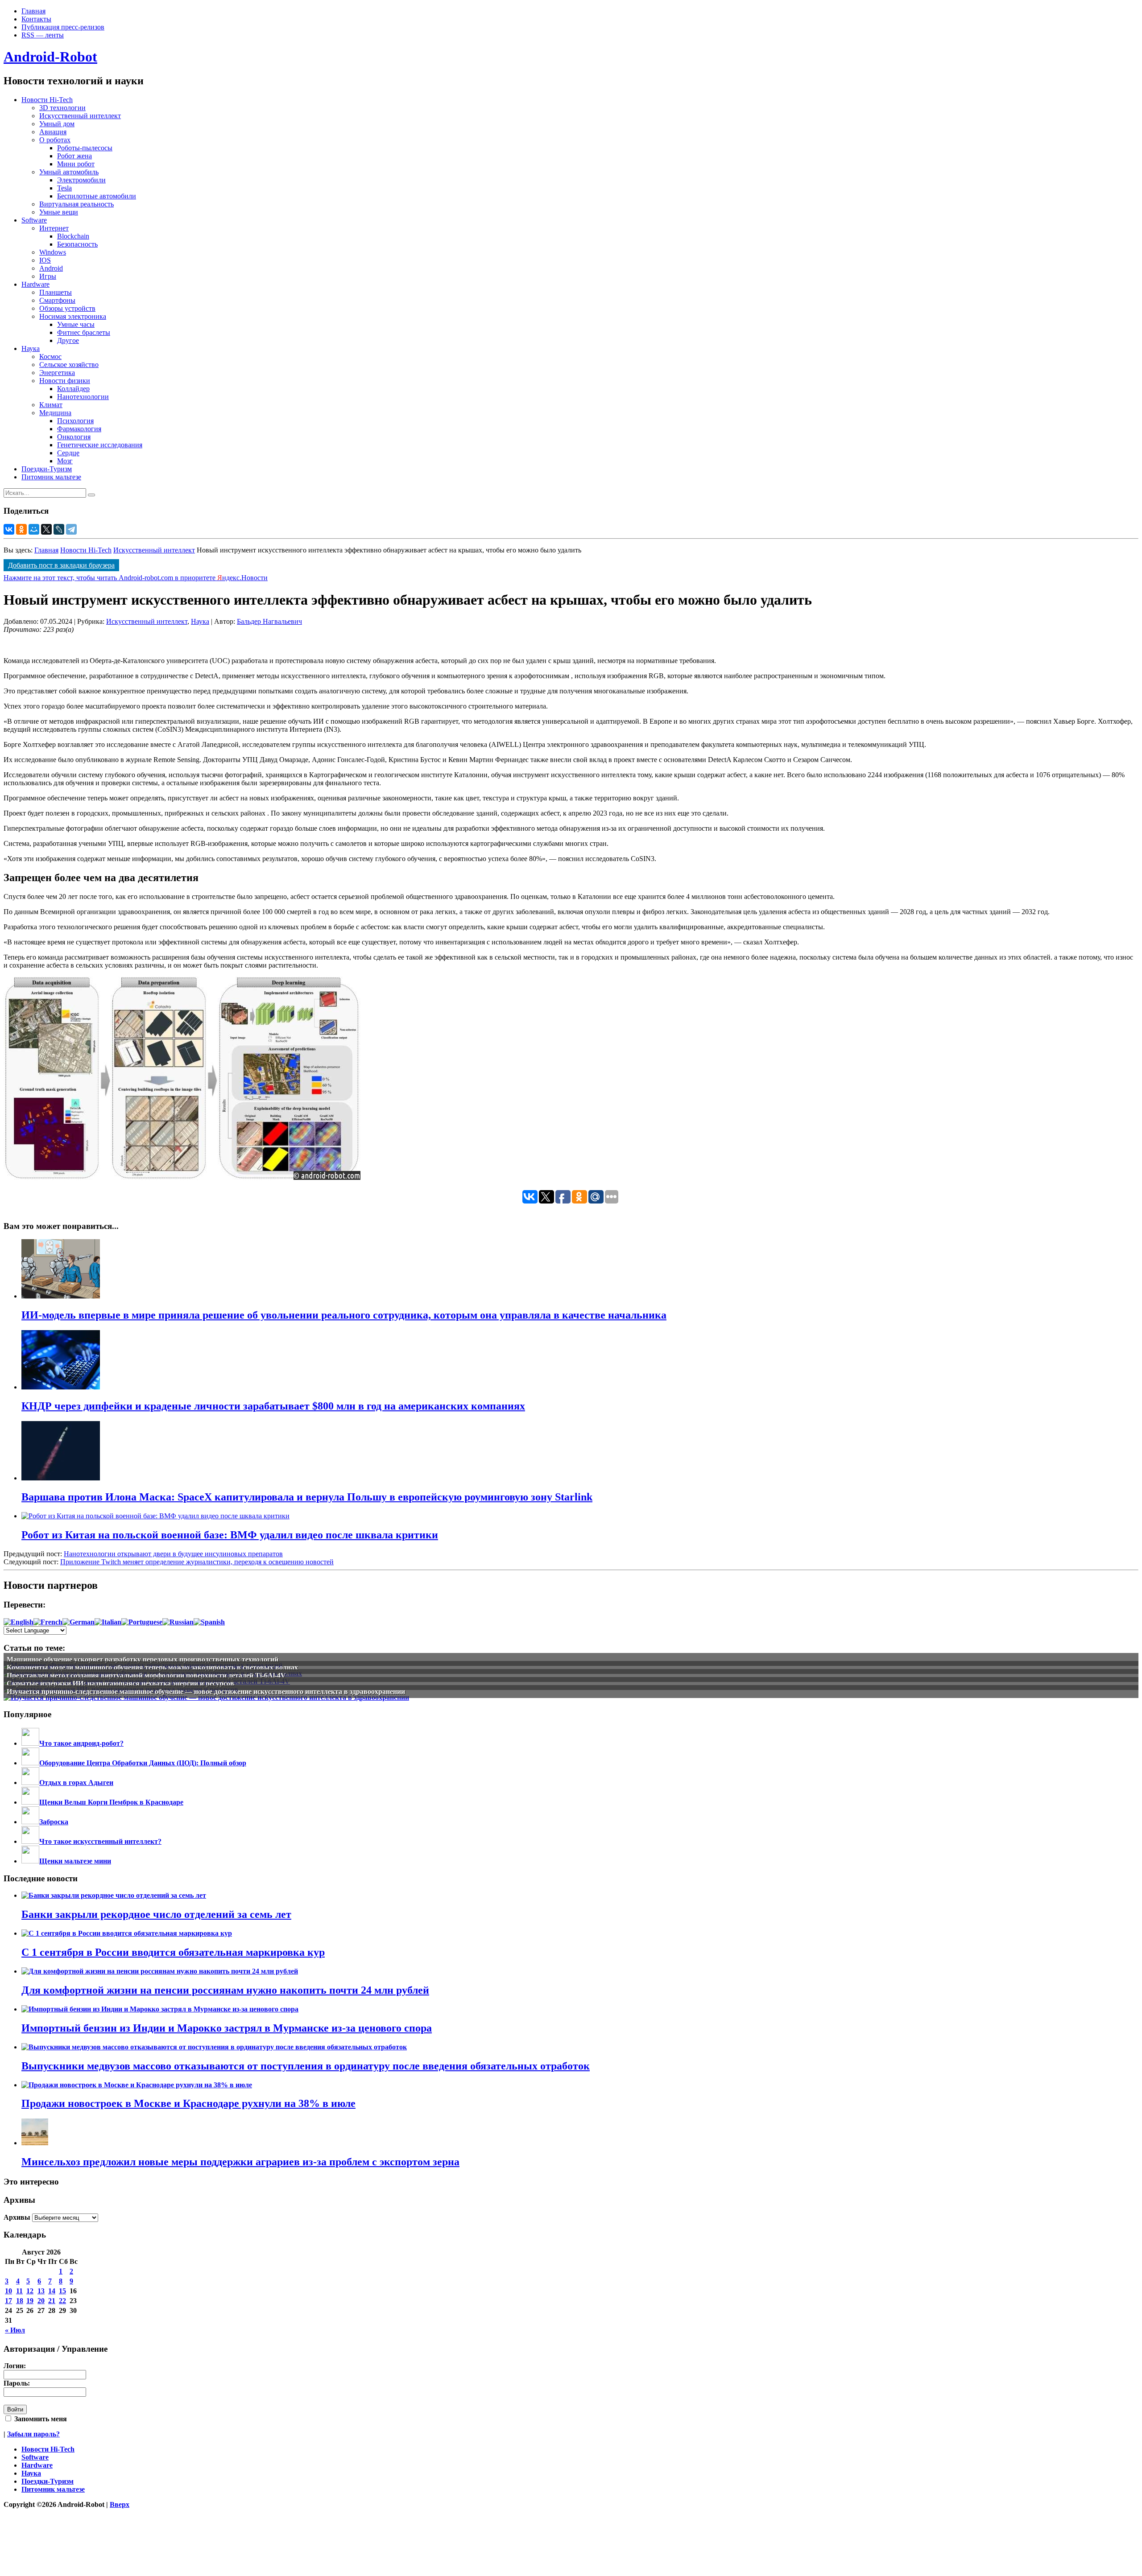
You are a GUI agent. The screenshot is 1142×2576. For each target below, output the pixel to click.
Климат (51, 405)
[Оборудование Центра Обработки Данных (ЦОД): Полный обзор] (30, 1763)
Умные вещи (59, 212)
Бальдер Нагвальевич (269, 621)
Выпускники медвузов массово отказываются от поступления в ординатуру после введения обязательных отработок (306, 2066)
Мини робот (76, 164)
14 (52, 2291)
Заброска (54, 1822)
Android (51, 268)
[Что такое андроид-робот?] (30, 1743)
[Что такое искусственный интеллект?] (30, 1841)
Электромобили (81, 180)
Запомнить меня (40, 2419)
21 (52, 2301)
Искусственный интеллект (80, 116)
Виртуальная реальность (77, 204)
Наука (31, 348)
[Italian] (108, 1622)
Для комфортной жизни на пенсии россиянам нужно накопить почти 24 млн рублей (225, 1990)
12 (30, 2291)
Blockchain (73, 236)
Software (34, 220)
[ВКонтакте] (9, 529)
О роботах (55, 140)
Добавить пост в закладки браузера (61, 565)
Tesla (64, 188)
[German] (79, 1622)
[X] (46, 529)
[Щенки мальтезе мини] (30, 1861)
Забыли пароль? (33, 2434)
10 (8, 2291)
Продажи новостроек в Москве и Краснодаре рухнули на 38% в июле (188, 2103)
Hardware (35, 284)
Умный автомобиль (69, 172)
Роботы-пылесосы (85, 148)
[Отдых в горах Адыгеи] (30, 1783)
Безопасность (77, 244)
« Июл (15, 2330)
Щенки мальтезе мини (75, 1861)
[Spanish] (209, 1622)
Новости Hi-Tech (47, 100)
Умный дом (57, 124)
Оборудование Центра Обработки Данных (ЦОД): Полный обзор (143, 1763)
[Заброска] (30, 1822)
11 (19, 2291)
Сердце (68, 453)
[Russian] (178, 1622)
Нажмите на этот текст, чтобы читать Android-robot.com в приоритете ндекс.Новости (136, 578)
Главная (33, 11)
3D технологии (62, 108)
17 (8, 2301)
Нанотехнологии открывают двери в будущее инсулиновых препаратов (173, 1554)
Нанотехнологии (83, 397)
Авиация (53, 132)
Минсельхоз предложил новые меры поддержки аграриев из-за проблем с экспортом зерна (240, 2162)
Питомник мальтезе (51, 477)
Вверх (120, 2504)
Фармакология (79, 429)
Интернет (54, 228)
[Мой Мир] (34, 529)
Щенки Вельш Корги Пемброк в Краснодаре (111, 1802)
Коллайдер (73, 389)
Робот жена (74, 156)
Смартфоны (57, 300)
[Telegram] (71, 529)
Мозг (65, 461)
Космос (50, 357)
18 (20, 2301)
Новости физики (65, 381)
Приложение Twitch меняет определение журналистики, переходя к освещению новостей (197, 1562)
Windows (53, 252)
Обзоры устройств (67, 308)
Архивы (17, 2217)
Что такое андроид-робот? (81, 1743)
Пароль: (17, 2383)
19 (30, 2301)
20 (41, 2301)
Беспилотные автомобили (97, 196)
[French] (48, 1622)
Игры (48, 276)
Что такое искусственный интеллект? (100, 1841)
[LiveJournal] (59, 529)
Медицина (55, 413)
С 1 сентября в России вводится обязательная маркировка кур (173, 1952)
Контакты (36, 19)
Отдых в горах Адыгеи (76, 1783)
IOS (45, 260)
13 (41, 2291)
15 (62, 2291)
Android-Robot (50, 57)
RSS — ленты (43, 35)
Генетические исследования (100, 445)
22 (62, 2301)
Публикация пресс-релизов (63, 27)
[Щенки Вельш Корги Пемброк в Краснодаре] (30, 1802)
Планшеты (56, 292)
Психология (75, 421)
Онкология (74, 437)
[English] (19, 1622)
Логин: (15, 2366)
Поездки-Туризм (47, 469)
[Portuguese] (142, 1622)
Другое (68, 340)
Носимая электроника (73, 316)
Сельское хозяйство (69, 365)
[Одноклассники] (21, 529)
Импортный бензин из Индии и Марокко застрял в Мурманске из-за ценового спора (227, 2028)
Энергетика (57, 373)
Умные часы (76, 324)
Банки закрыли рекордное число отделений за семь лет (156, 1914)
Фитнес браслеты (84, 332)
